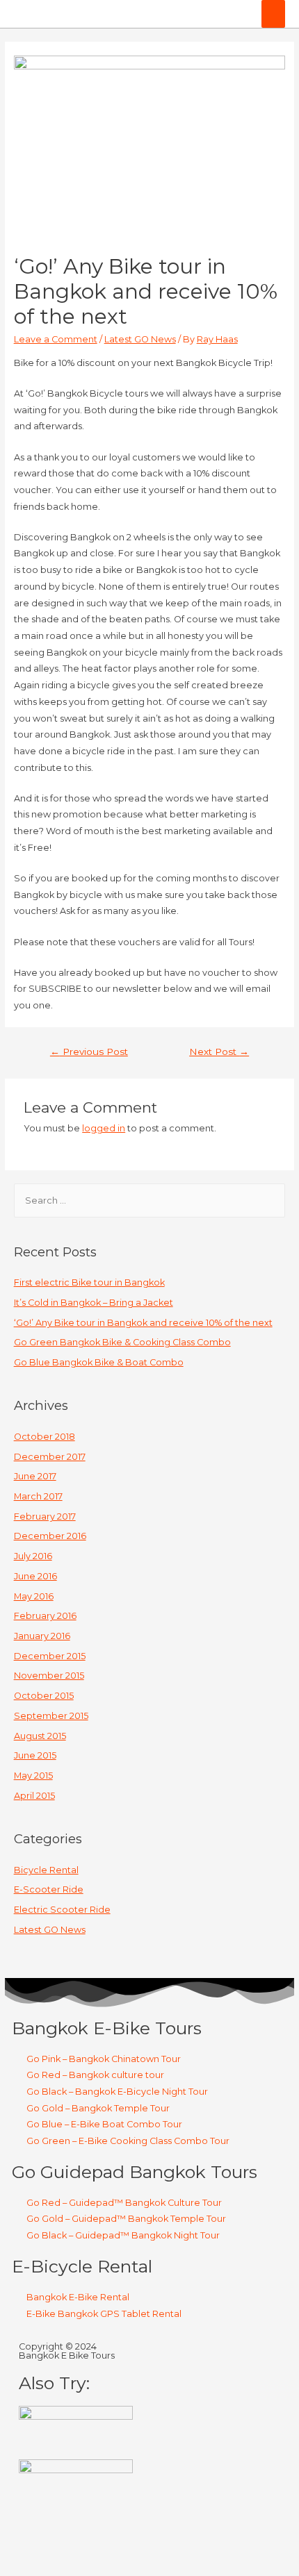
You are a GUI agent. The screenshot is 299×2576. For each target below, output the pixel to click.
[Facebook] (36, 2540)
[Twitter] (73, 2540)
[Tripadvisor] (110, 2540)
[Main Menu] (273, 14)
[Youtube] (147, 2540)
